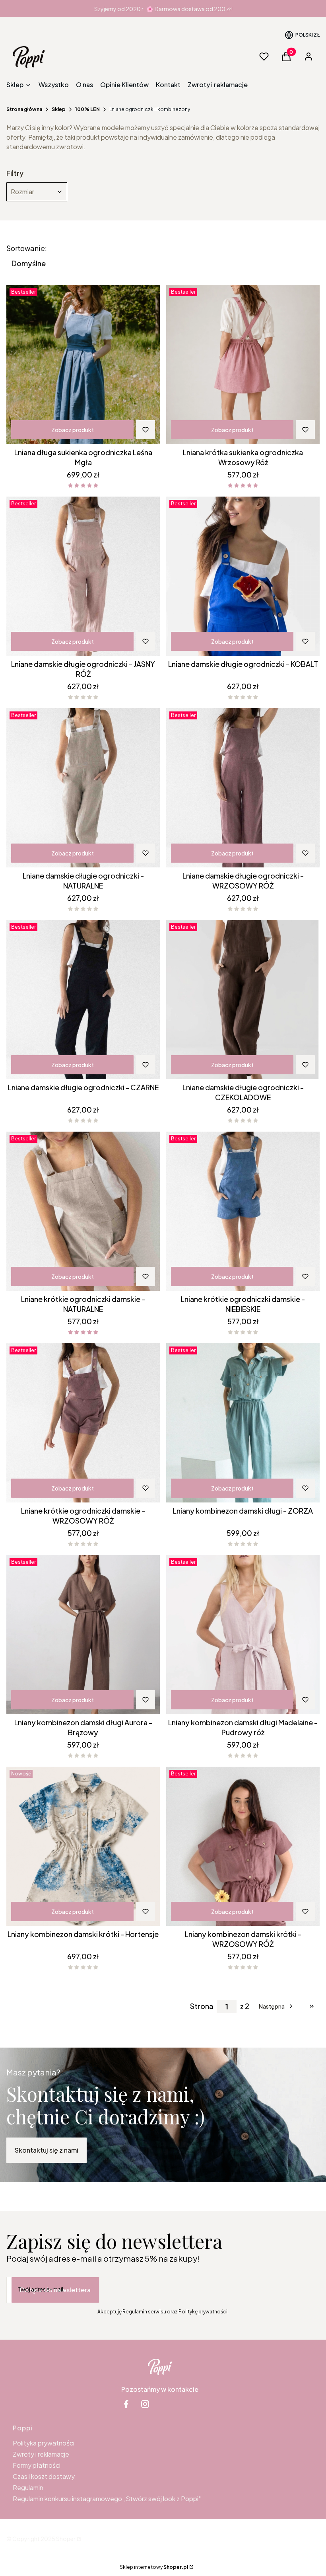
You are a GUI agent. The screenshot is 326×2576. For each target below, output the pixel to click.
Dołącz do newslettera (55, 2290)
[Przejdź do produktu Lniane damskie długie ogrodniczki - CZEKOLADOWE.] (243, 1000)
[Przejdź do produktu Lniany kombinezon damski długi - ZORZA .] (243, 1423)
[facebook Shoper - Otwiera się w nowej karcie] (126, 2404)
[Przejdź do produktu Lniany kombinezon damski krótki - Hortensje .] (83, 1846)
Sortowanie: (27, 248)
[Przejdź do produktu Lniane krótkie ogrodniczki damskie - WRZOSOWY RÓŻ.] (83, 1423)
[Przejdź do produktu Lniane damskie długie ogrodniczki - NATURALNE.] (83, 788)
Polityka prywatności (44, 2443)
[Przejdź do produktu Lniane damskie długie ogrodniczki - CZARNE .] (83, 1000)
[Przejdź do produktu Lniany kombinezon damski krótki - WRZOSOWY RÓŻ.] (243, 1846)
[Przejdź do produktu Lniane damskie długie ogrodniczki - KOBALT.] (243, 576)
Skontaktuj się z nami (47, 2150)
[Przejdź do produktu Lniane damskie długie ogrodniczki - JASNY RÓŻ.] (83, 576)
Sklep (59, 109)
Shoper (66, 2539)
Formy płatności (37, 2465)
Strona (202, 2006)
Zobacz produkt (73, 430)
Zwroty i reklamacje (41, 2454)
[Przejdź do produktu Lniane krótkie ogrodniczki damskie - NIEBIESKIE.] (243, 1211)
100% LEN (87, 109)
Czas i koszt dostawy (44, 2476)
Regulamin (28, 2487)
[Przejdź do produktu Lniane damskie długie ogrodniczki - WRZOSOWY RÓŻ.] (243, 788)
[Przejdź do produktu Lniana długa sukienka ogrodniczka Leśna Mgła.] (83, 364)
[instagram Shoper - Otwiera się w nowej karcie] (145, 2404)
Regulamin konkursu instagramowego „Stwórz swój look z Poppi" (107, 2499)
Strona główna (24, 109)
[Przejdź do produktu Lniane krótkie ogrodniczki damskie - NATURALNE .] (83, 1211)
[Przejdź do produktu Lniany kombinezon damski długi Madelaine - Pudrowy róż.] (243, 1635)
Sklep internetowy (154, 2567)
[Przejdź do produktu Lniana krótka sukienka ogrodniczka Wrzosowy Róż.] (243, 364)
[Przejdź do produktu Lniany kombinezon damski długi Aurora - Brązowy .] (83, 1635)
